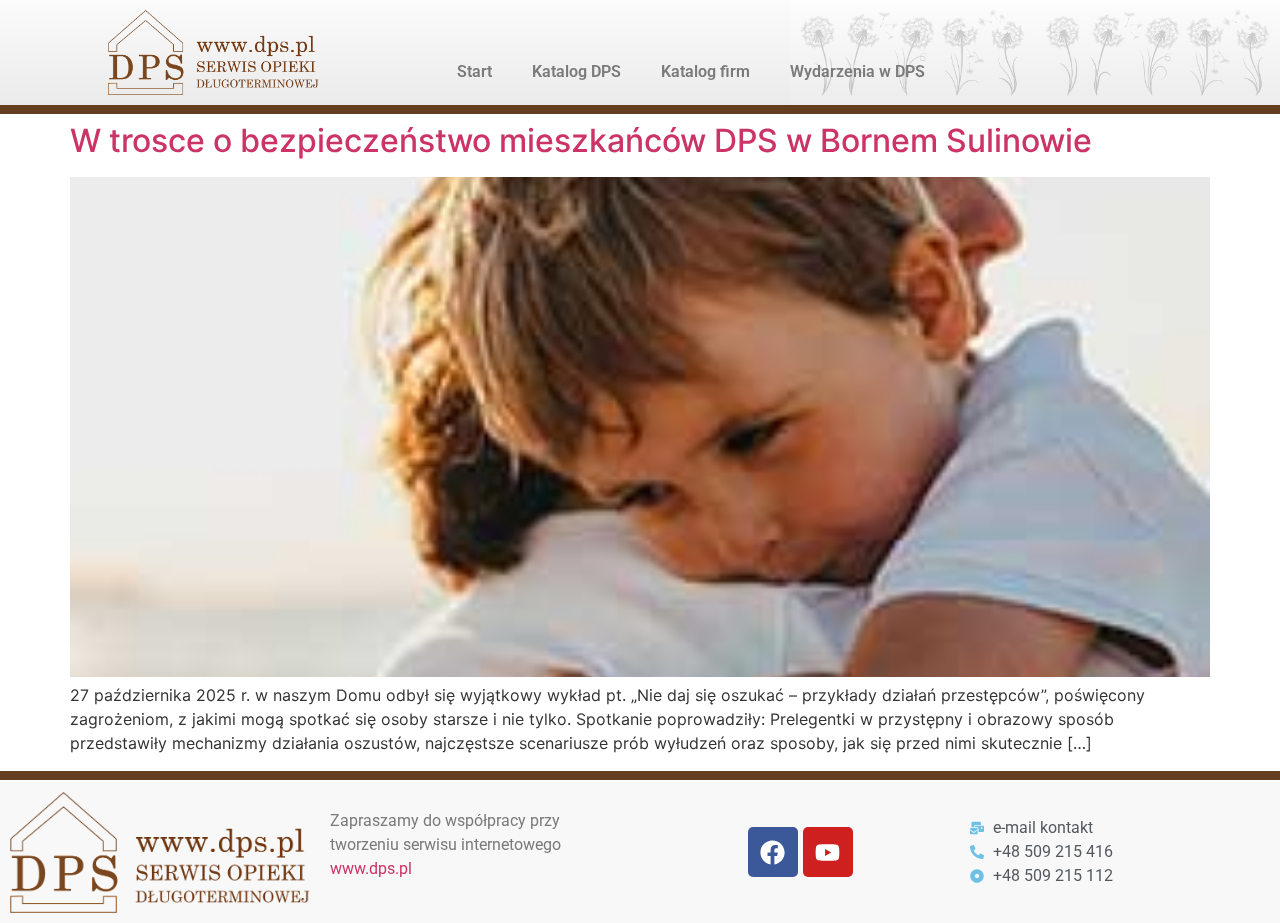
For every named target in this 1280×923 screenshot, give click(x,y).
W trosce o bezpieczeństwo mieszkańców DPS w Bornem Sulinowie (581, 140)
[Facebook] (773, 852)
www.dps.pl (371, 868)
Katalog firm (705, 71)
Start (474, 71)
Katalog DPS (576, 71)
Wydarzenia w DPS (857, 71)
